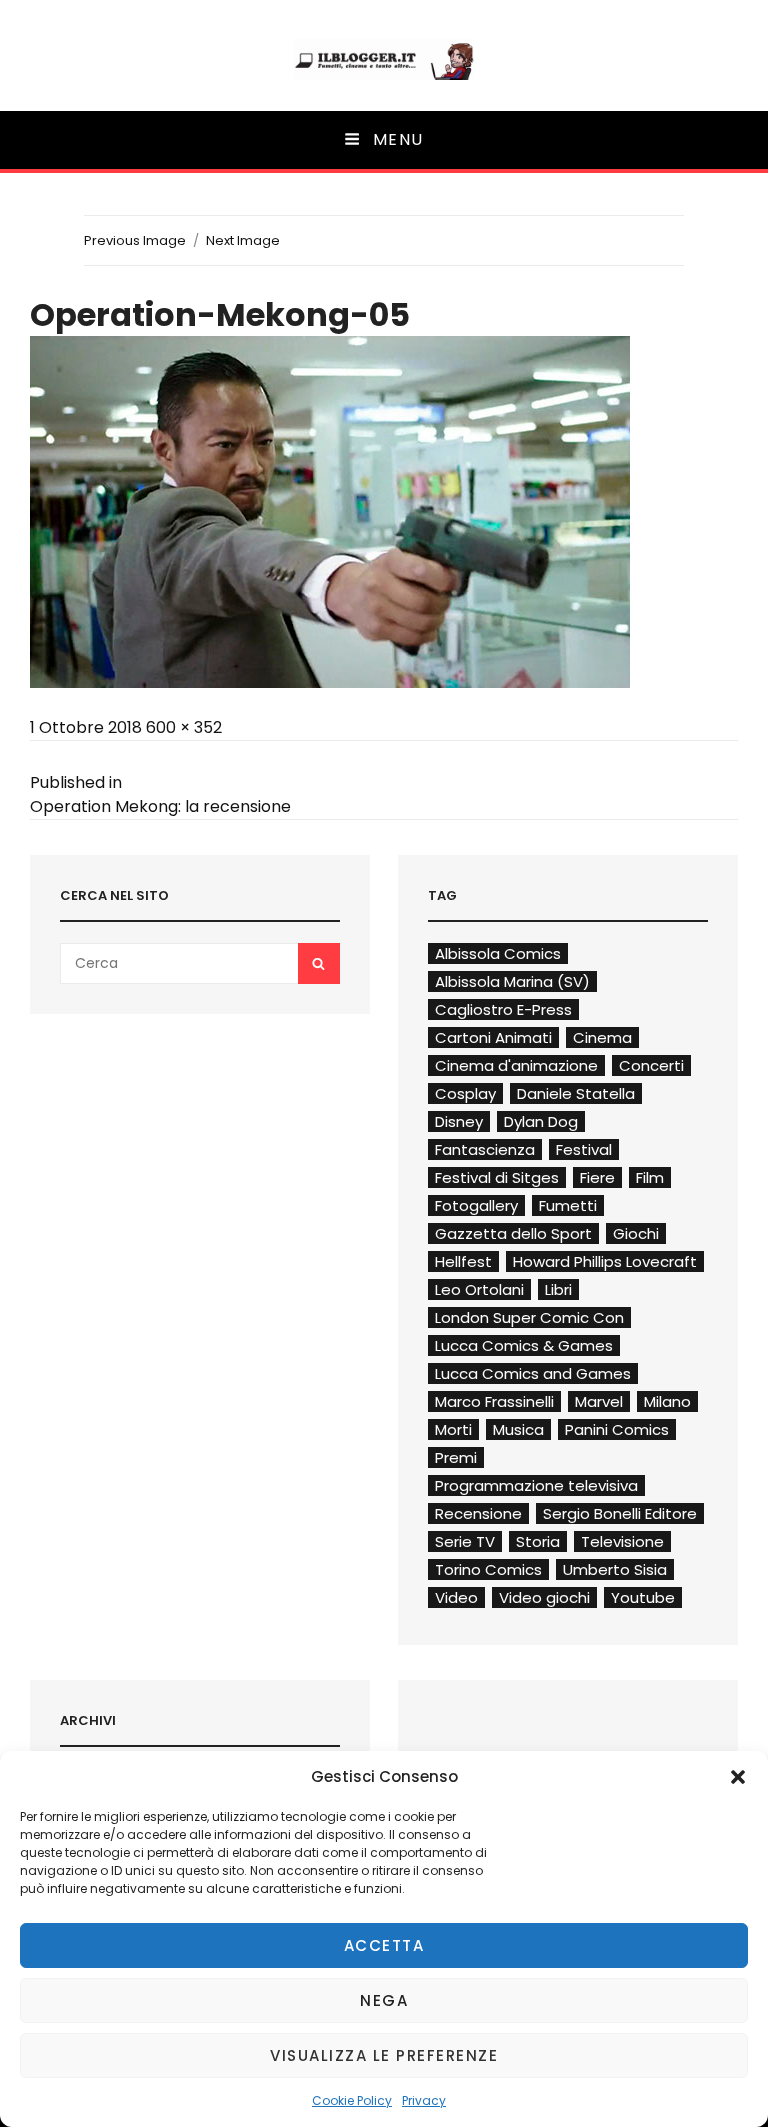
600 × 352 (184, 727)
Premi (456, 1457)
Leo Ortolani (479, 1289)
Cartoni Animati (493, 1037)
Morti (453, 1429)
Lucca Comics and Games (533, 1373)
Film (650, 1177)
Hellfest (463, 1261)
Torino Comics (488, 1569)
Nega (384, 2000)
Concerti (651, 1065)
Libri (558, 1289)
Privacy (424, 2100)
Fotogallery (476, 1205)
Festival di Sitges (497, 1177)
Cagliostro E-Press (503, 1009)
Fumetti (568, 1205)
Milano (667, 1401)
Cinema (602, 1037)
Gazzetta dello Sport (513, 1233)
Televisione (622, 1541)
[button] (738, 1777)
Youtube (643, 1597)
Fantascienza (485, 1149)
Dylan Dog (541, 1121)
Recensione (478, 1513)
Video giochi (544, 1597)
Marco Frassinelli (494, 1401)
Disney (459, 1121)
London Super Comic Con (529, 1317)
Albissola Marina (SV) (512, 981)
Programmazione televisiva (536, 1485)
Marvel (599, 1401)
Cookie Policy (352, 2100)
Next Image (243, 240)
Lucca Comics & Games (524, 1345)
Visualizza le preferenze (384, 2055)
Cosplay (465, 1093)
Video (456, 1597)
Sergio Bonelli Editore (620, 1513)
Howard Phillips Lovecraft (605, 1261)
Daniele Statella (576, 1093)
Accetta (384, 1945)
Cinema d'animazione (516, 1065)
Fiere (597, 1177)
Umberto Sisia (615, 1569)
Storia (538, 1541)
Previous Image (135, 240)
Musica (518, 1429)
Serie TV (465, 1541)
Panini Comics (617, 1429)
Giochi (636, 1233)
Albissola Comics (498, 953)
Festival (584, 1149)
